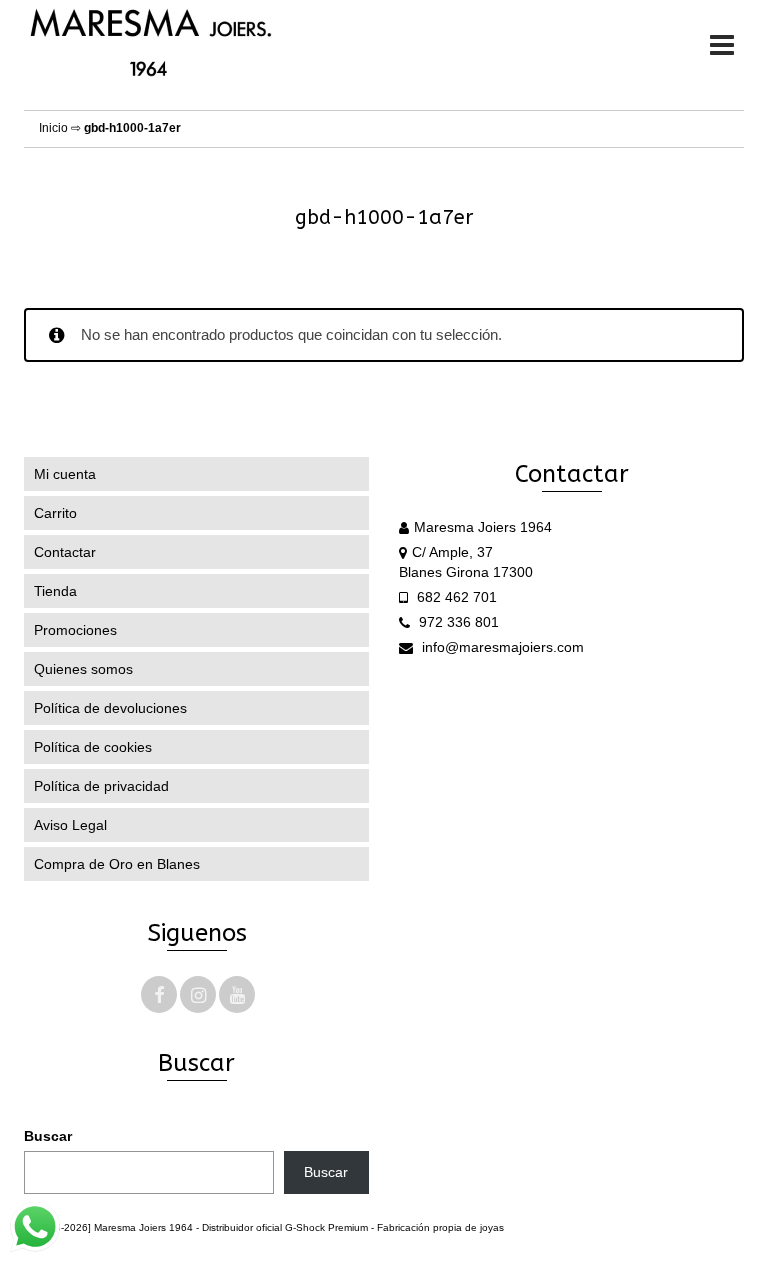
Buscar (48, 1136)
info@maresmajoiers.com (501, 647)
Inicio (53, 128)
